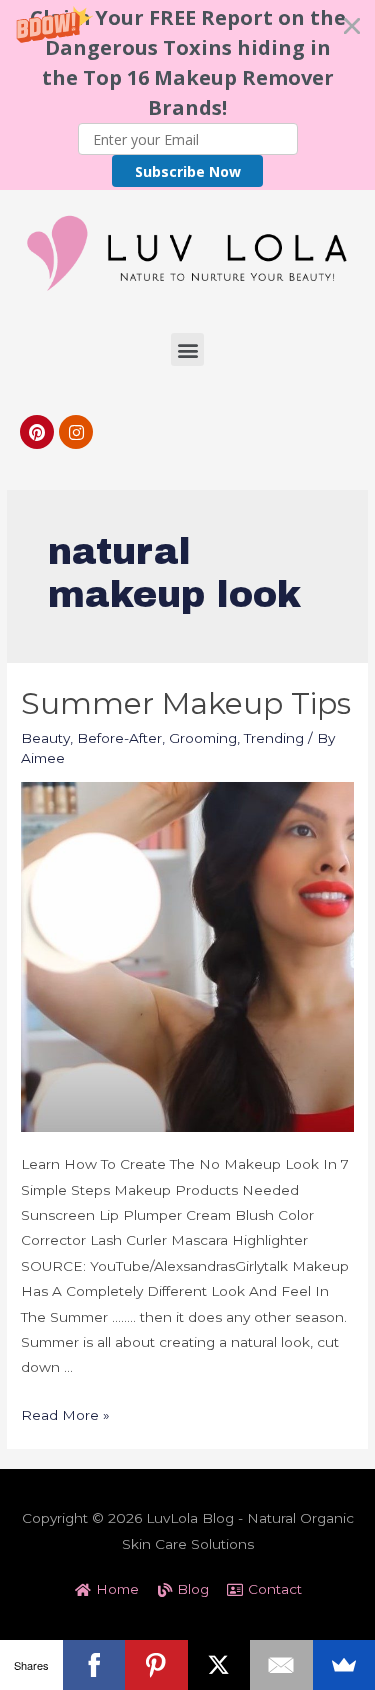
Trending (274, 738)
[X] (219, 1665)
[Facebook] (94, 1665)
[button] (187, 95)
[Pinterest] (37, 432)
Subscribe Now (188, 171)
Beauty (45, 738)
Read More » (65, 1415)
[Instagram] (76, 432)
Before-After (119, 738)
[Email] (281, 1665)
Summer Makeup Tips (186, 703)
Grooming (203, 738)
